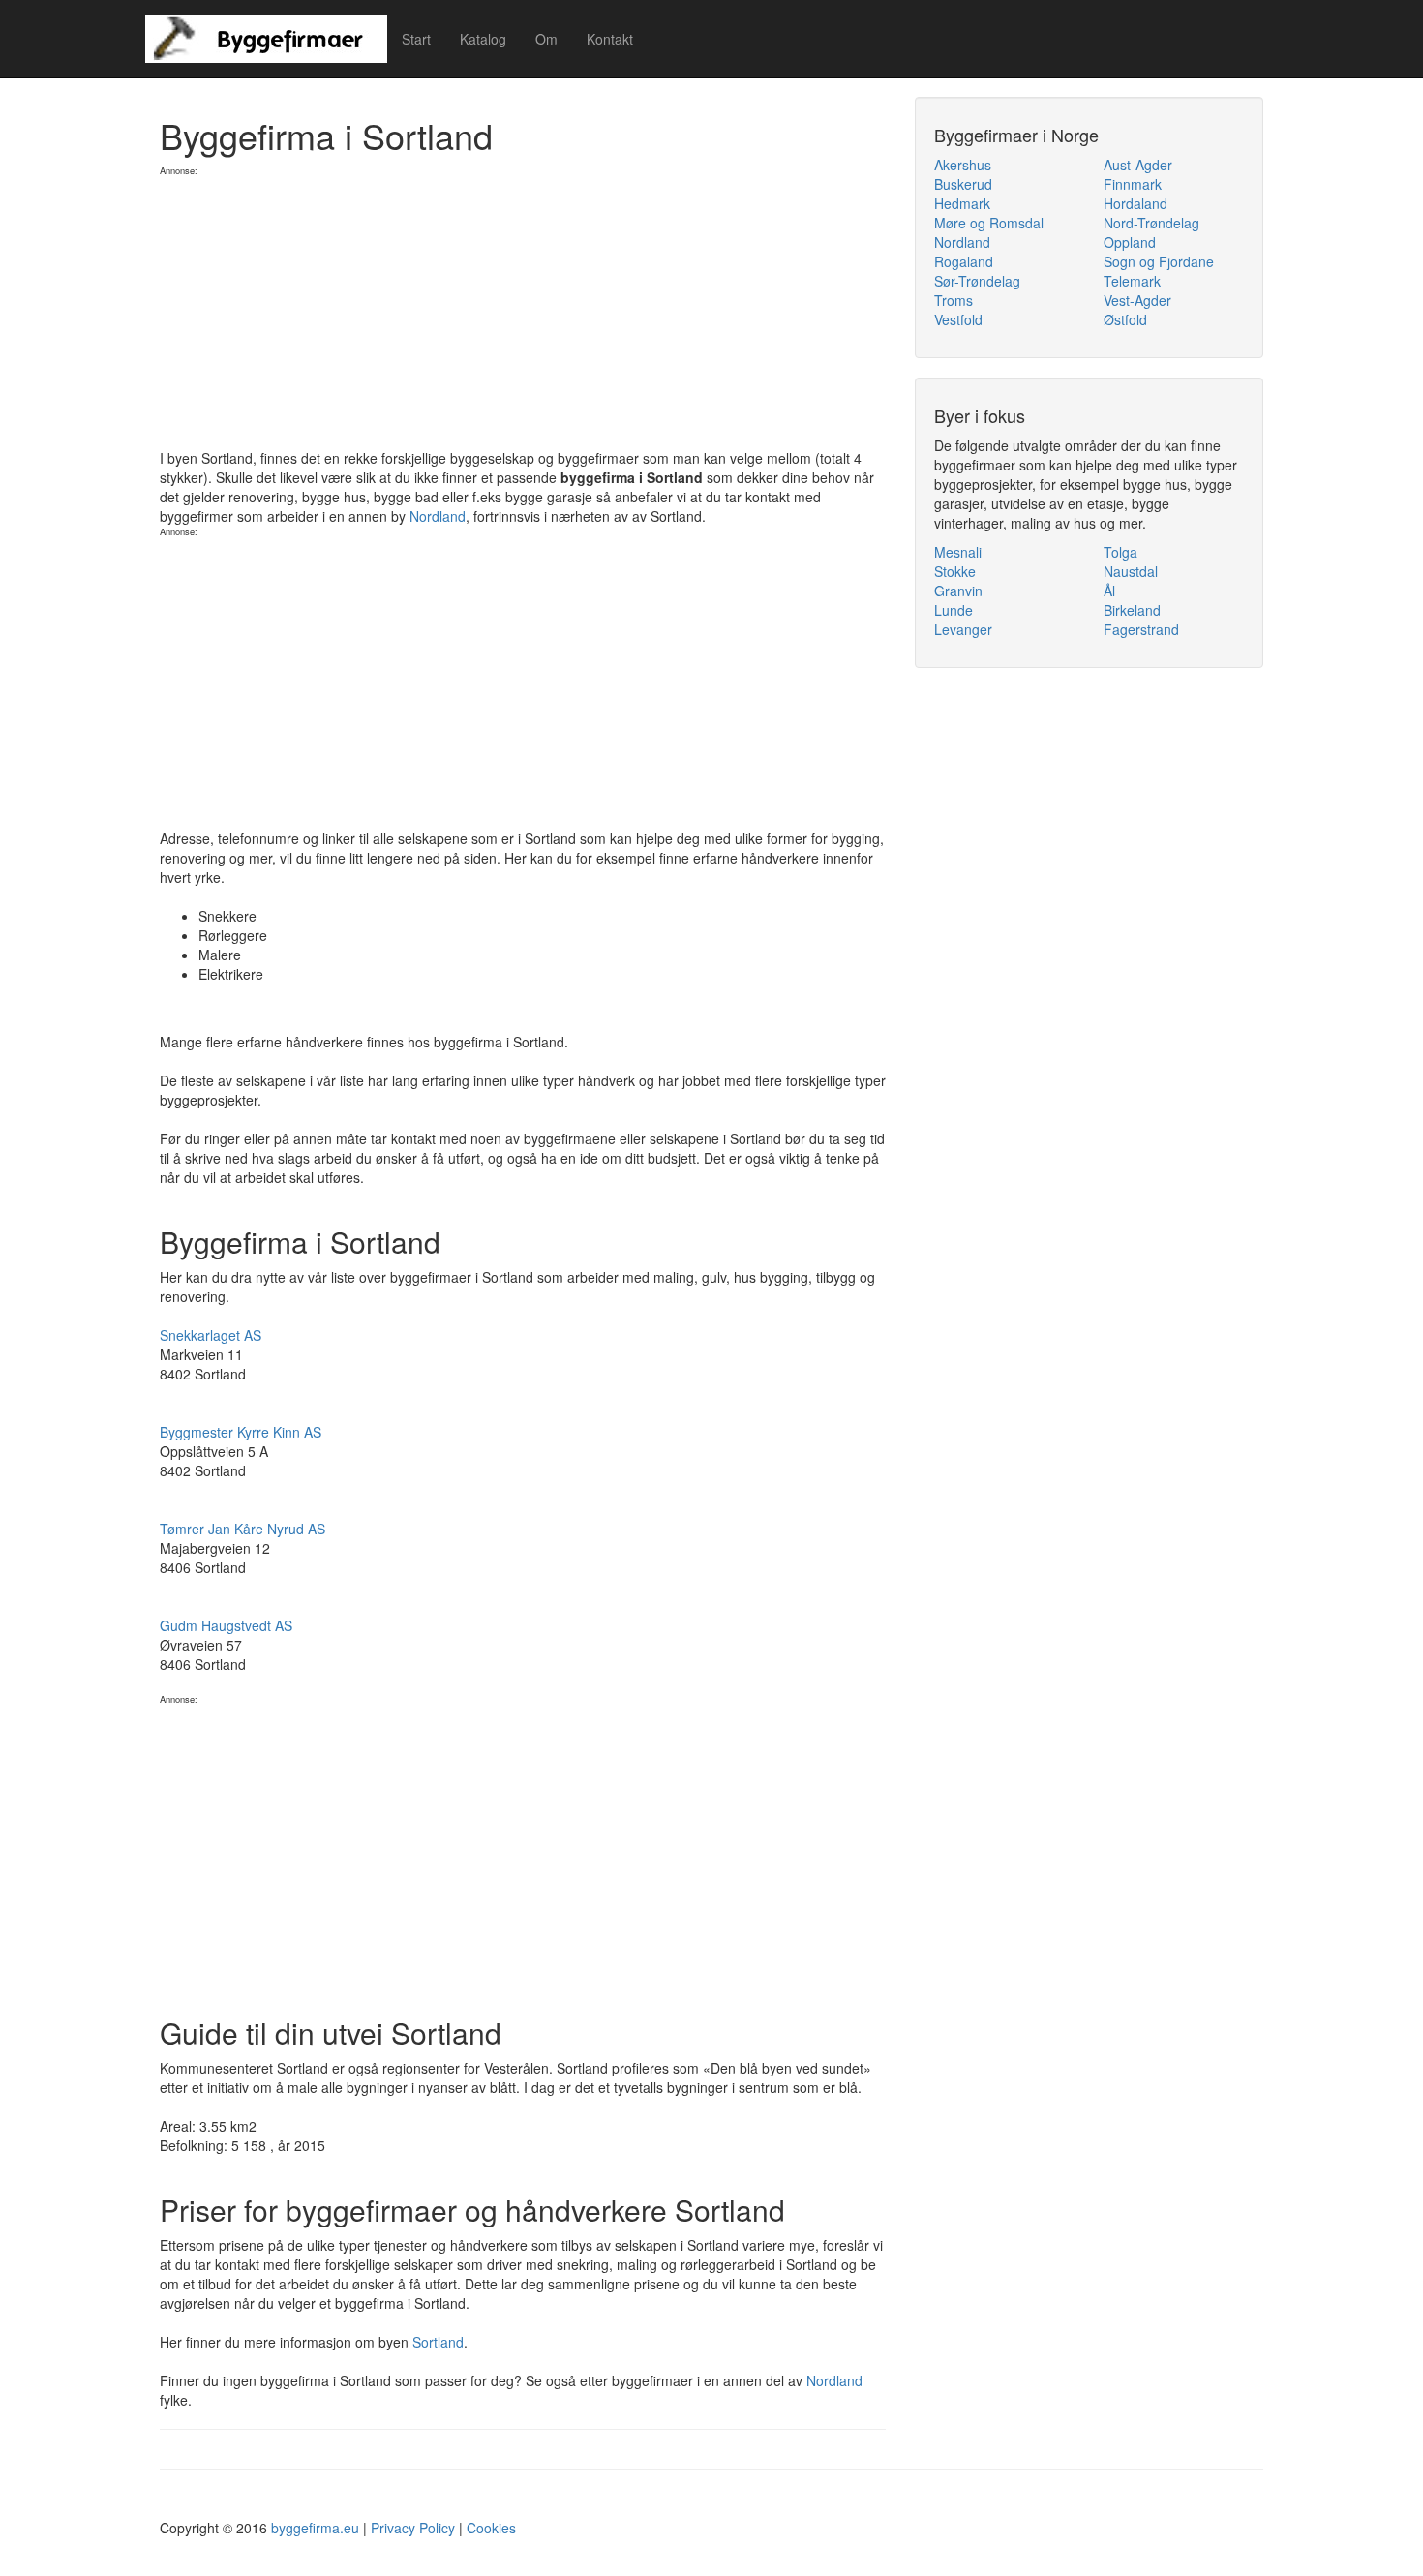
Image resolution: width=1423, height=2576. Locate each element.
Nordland (438, 516)
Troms (954, 300)
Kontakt (610, 39)
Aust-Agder (1138, 165)
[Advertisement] (523, 313)
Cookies (491, 2528)
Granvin (958, 591)
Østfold (1125, 319)
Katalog (483, 39)
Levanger (963, 629)
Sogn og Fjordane (1159, 261)
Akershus (963, 165)
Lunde (954, 610)
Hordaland (1135, 203)
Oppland (1130, 242)
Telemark (1132, 281)
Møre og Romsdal (989, 223)
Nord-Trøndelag (1151, 223)
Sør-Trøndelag (977, 281)
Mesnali (958, 552)
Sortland (438, 2342)
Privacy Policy (413, 2528)
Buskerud (963, 184)
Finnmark (1133, 184)
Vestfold (958, 319)
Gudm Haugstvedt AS (226, 1625)
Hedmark (962, 203)
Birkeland (1132, 610)
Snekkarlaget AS (211, 1335)
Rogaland (964, 261)
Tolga (1120, 552)
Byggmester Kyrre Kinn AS (241, 1432)
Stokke (955, 571)
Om (546, 39)
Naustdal (1131, 571)
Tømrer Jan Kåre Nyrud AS (242, 1529)
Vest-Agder (1137, 300)
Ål (1109, 591)
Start (416, 39)
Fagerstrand (1141, 629)
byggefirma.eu (315, 2528)
